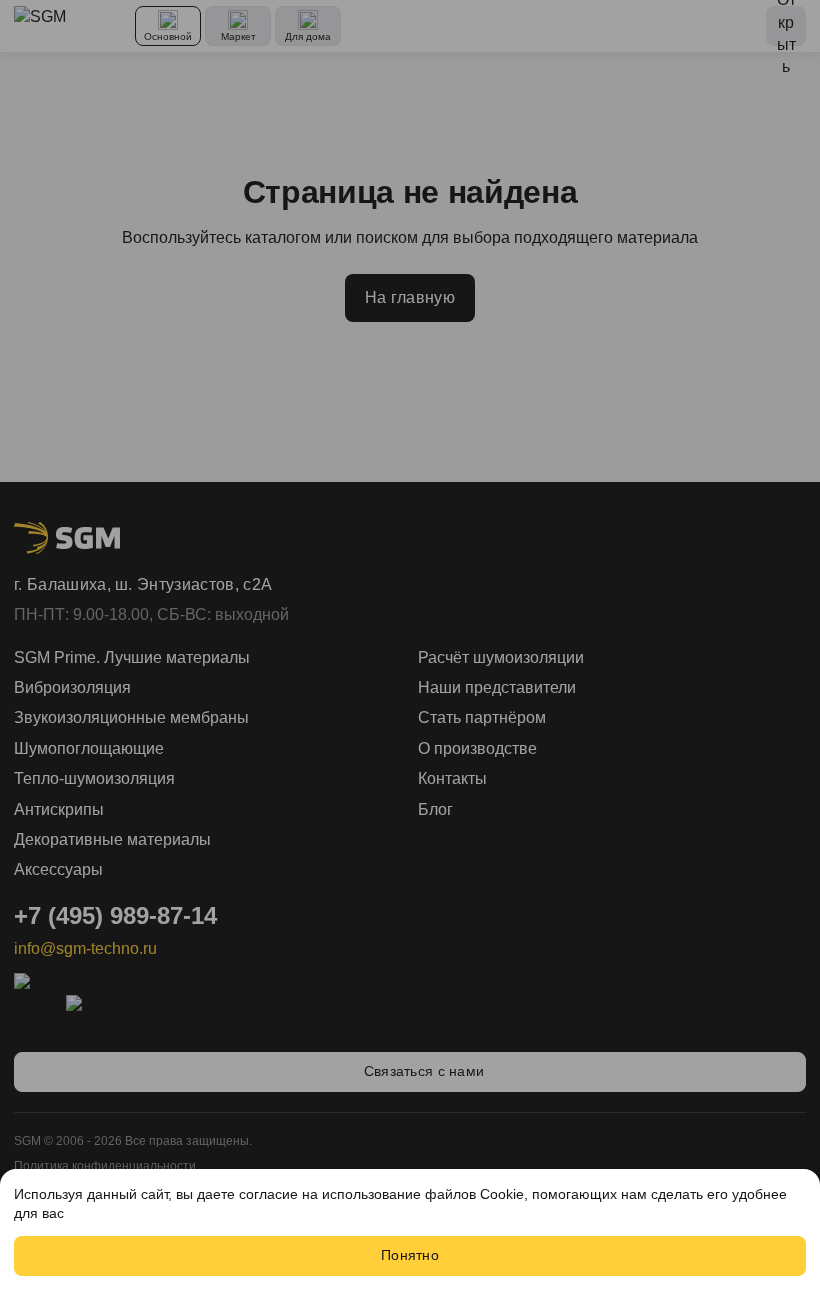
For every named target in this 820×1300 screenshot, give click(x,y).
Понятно (410, 1255)
